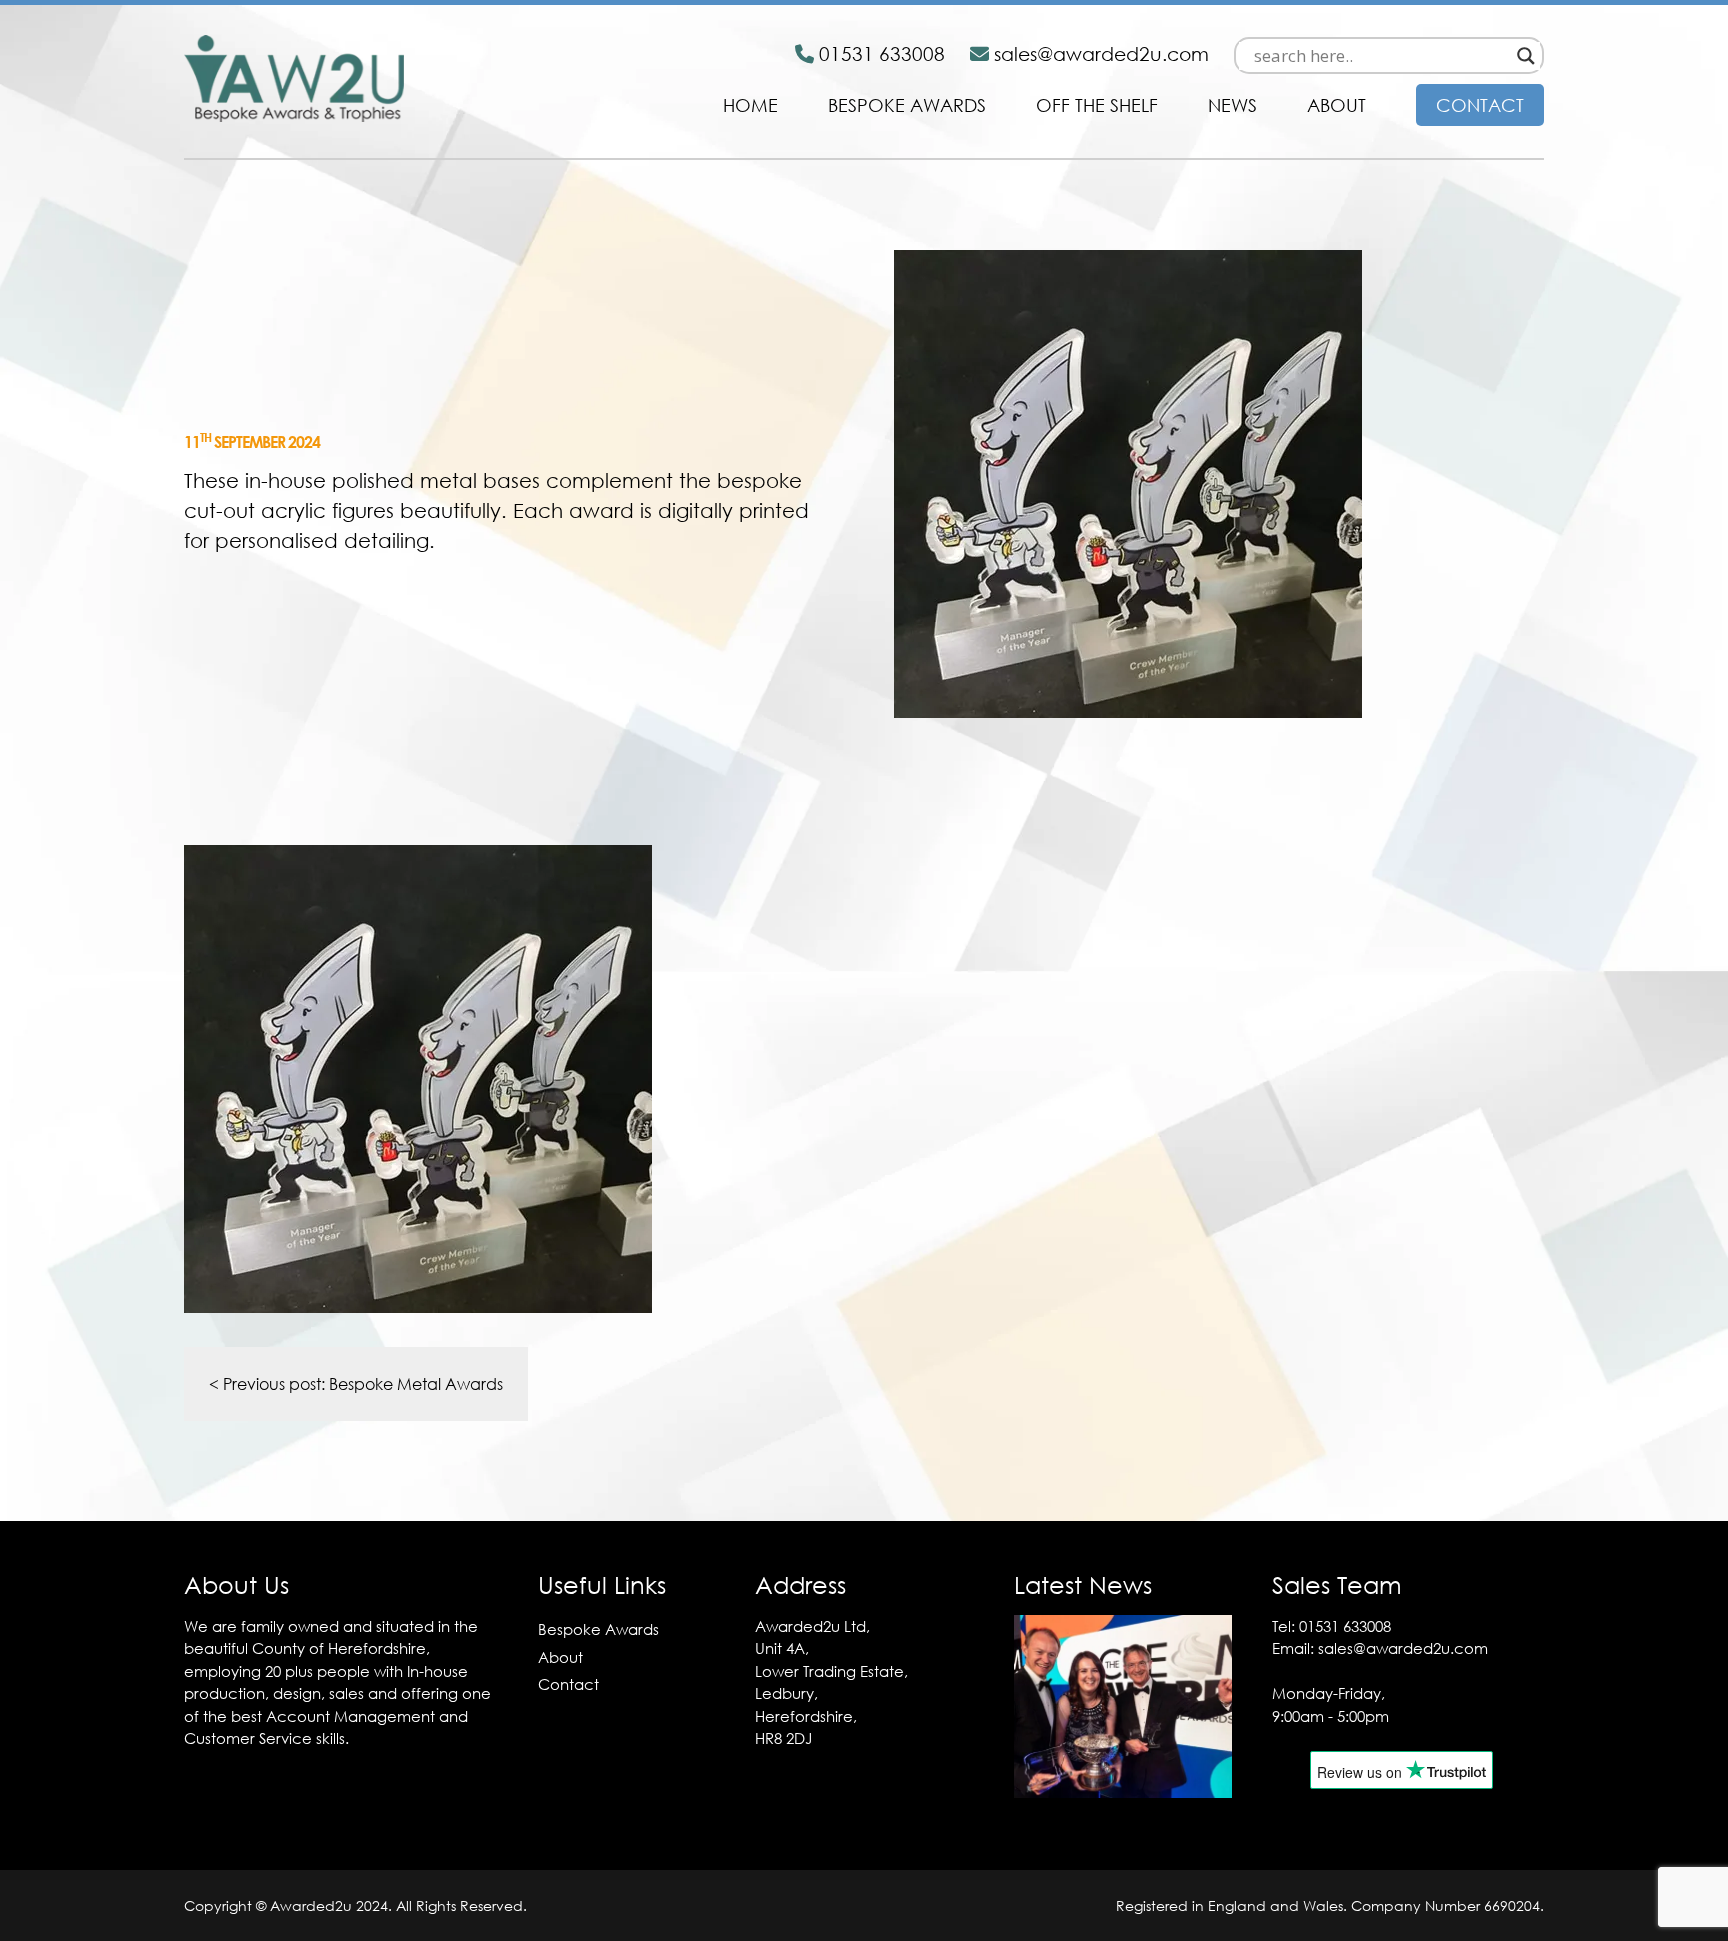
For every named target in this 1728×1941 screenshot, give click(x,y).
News (1232, 105)
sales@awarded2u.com (1403, 1648)
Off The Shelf (1097, 105)
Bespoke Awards (907, 105)
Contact (1480, 105)
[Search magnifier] (1526, 56)
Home (750, 105)
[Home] (294, 116)
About (1336, 105)
